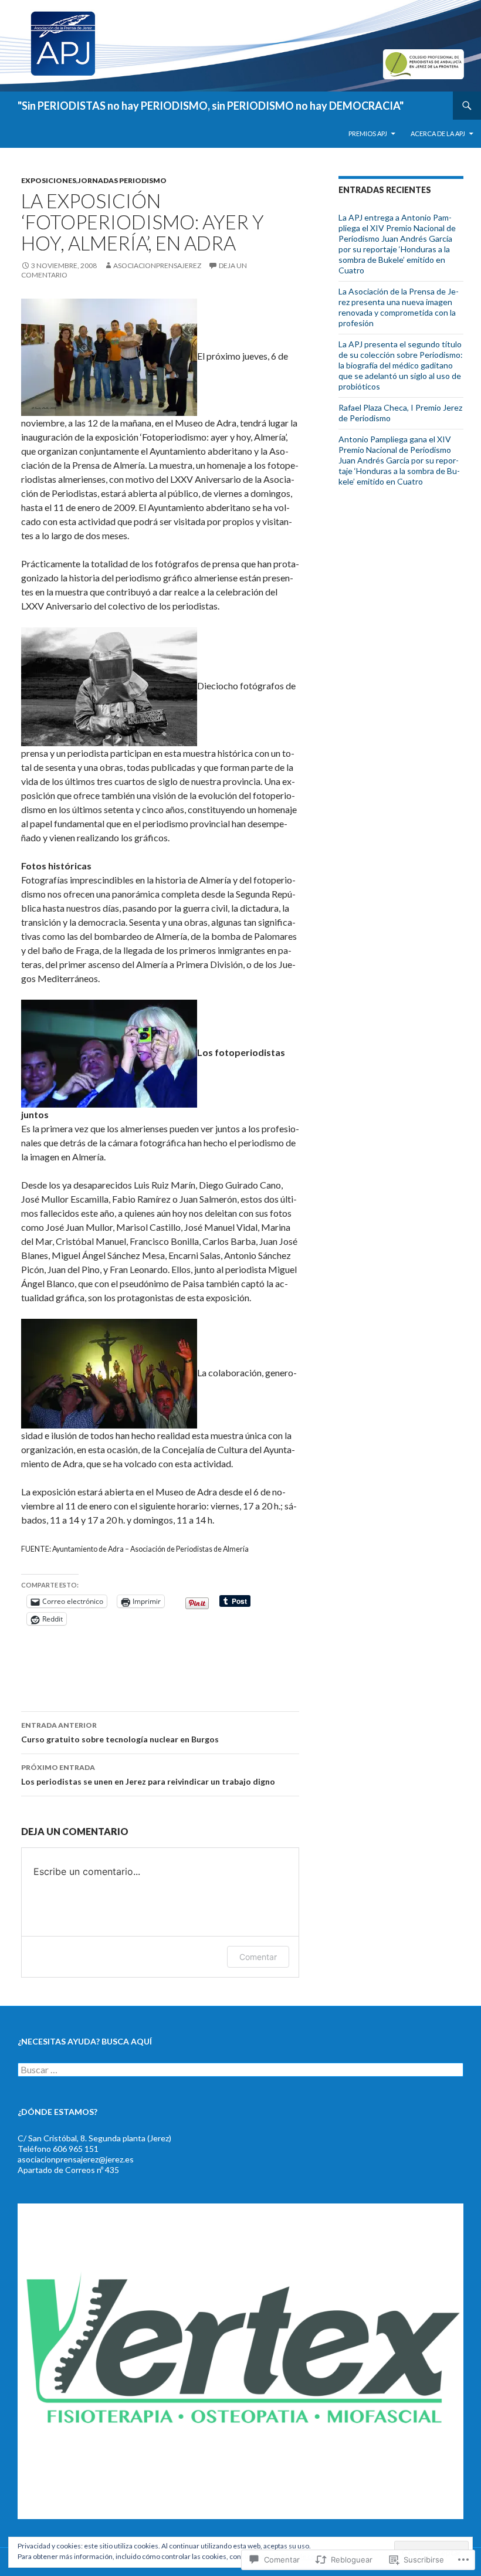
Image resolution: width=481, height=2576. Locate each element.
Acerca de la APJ (438, 133)
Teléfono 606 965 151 (58, 2149)
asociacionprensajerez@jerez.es (76, 2159)
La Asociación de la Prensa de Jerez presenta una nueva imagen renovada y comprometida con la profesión (399, 307)
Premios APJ (368, 133)
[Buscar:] (240, 2070)
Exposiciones (49, 180)
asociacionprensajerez (157, 265)
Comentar (258, 1957)
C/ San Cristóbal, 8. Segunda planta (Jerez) (94, 2138)
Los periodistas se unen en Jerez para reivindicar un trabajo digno (148, 1775)
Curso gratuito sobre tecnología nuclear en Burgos (120, 1732)
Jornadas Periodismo (122, 180)
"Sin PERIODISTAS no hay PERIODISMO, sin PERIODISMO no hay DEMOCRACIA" (211, 106)
